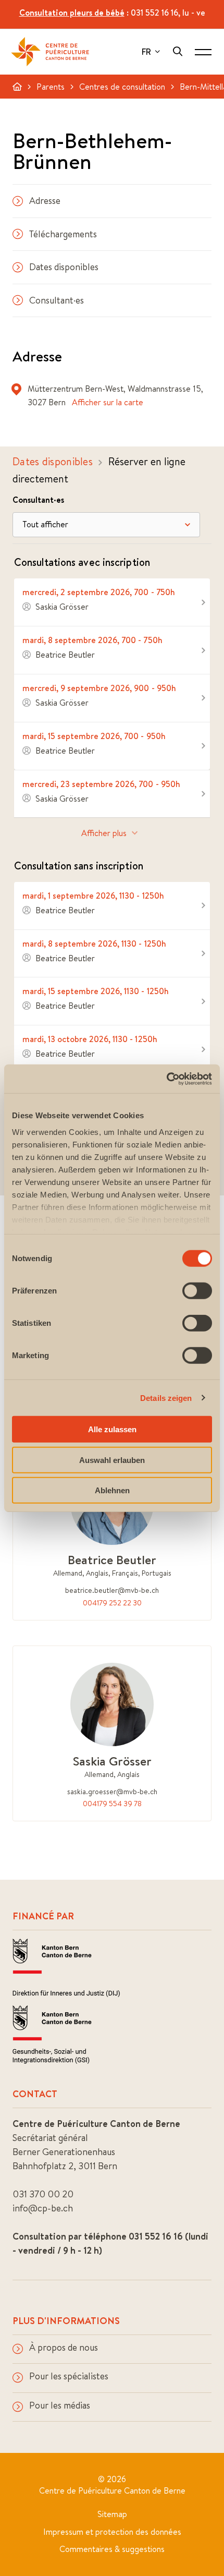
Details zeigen (166, 1398)
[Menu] (203, 52)
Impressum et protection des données (112, 2532)
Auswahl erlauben (112, 1460)
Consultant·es (57, 300)
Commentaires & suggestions (112, 2549)
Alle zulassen (112, 1429)
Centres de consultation (122, 87)
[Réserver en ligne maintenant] (112, 602)
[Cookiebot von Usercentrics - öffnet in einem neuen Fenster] (166, 1079)
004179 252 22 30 (112, 1603)
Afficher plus (104, 833)
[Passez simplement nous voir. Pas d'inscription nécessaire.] (112, 906)
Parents (51, 87)
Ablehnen (112, 1490)
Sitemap (112, 2514)
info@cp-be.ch (43, 2208)
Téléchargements (63, 234)
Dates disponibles (64, 267)
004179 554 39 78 (112, 1804)
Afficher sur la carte (108, 402)
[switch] (197, 1291)
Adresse (45, 201)
